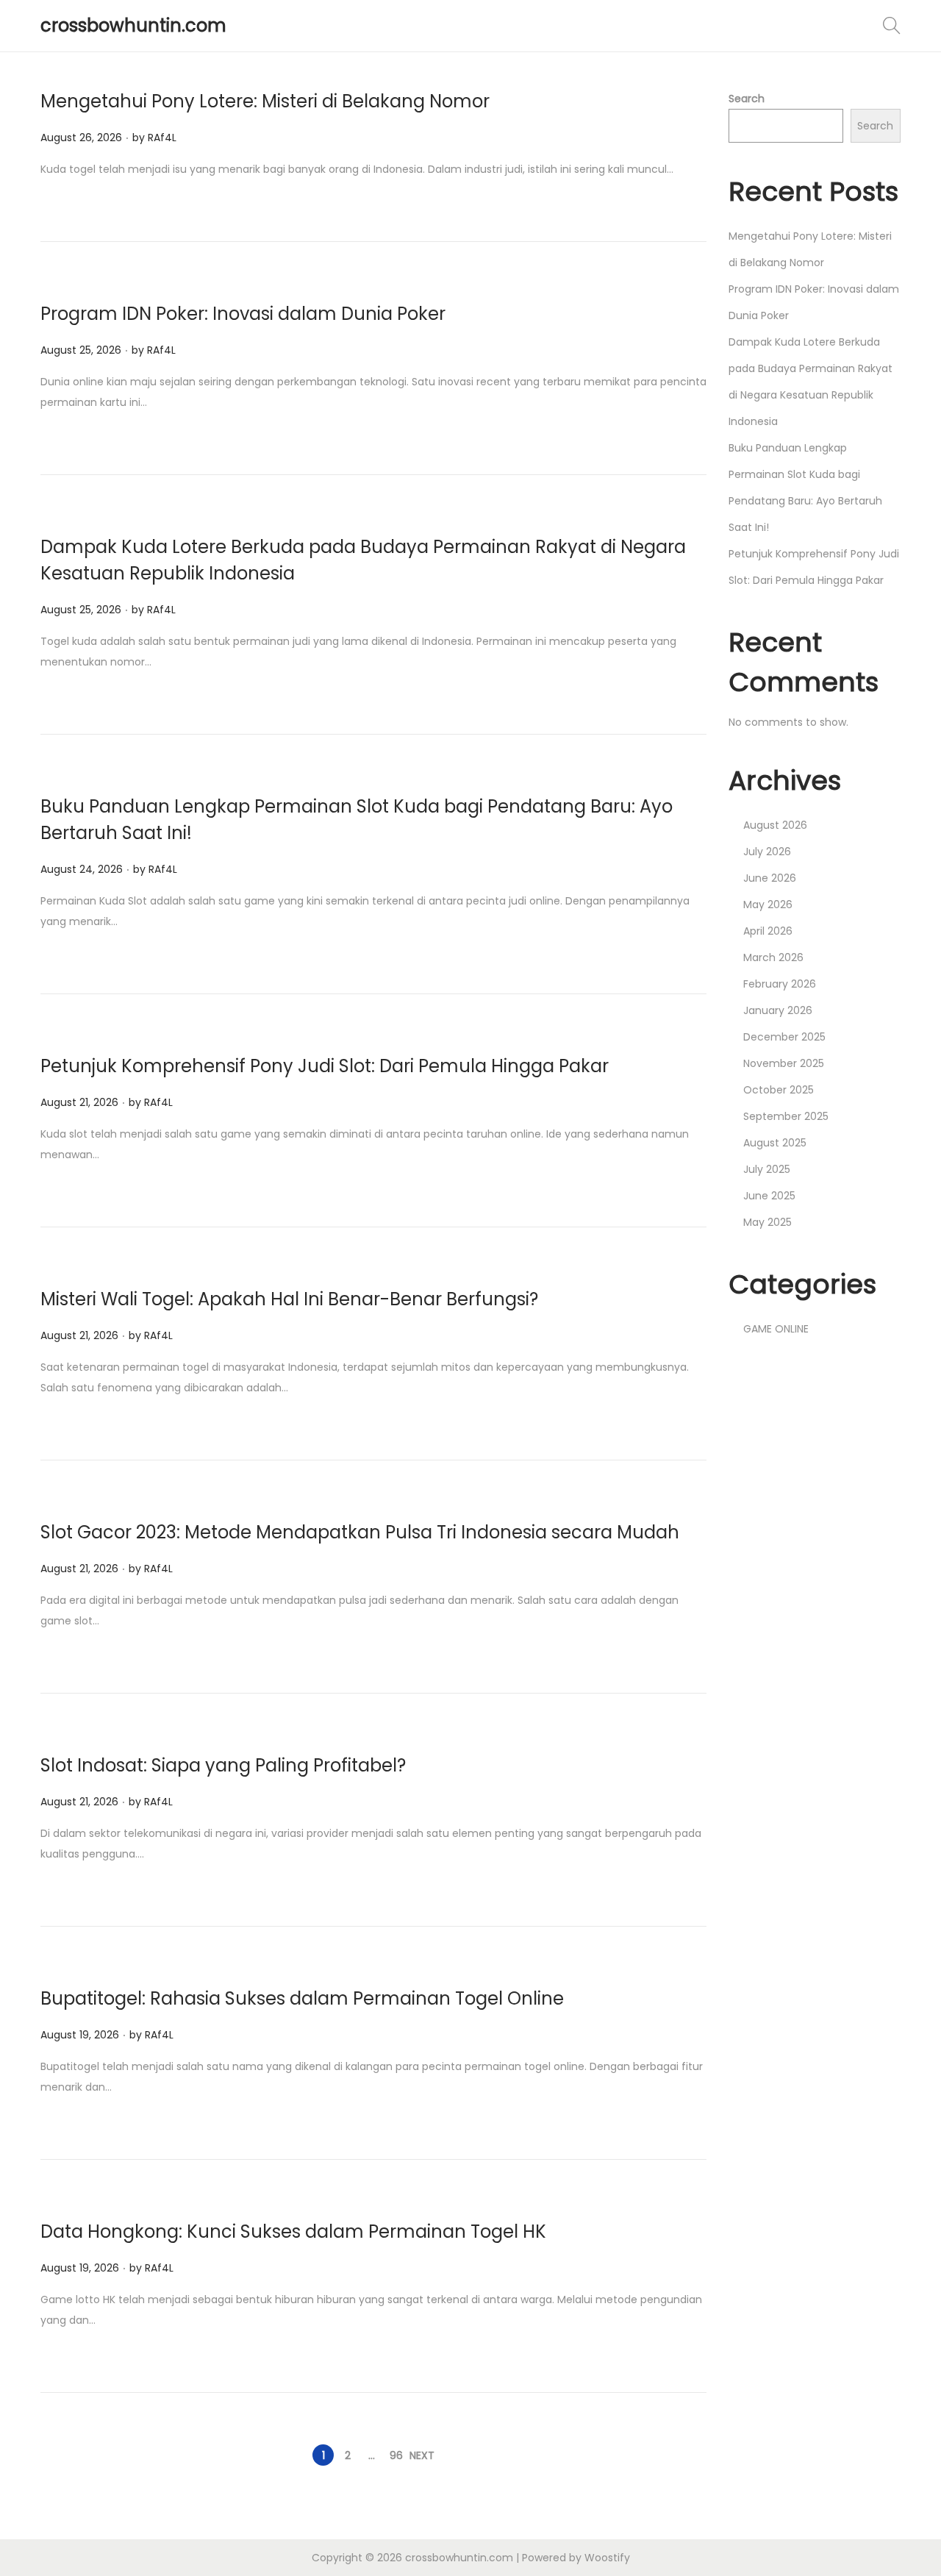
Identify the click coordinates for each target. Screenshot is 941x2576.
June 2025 (769, 1196)
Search (747, 99)
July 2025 (767, 1169)
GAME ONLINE (776, 1329)
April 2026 (768, 931)
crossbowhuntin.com (133, 25)
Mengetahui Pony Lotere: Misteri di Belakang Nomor (265, 101)
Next (422, 2455)
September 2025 (786, 1116)
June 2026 (770, 878)
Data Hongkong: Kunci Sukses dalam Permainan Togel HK (293, 2231)
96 (396, 2455)
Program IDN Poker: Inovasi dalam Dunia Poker (243, 314)
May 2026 (768, 905)
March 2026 (773, 957)
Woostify (607, 2558)
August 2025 (775, 1143)
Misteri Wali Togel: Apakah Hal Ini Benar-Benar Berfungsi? (289, 1299)
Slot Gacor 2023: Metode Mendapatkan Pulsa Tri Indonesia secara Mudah (360, 1532)
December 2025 (784, 1037)
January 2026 (778, 1010)
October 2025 (779, 1090)
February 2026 (780, 984)
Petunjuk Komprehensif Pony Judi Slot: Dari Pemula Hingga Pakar (325, 1066)
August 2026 (775, 825)
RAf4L (162, 138)
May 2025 (768, 1222)
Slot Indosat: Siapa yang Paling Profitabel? (223, 1765)
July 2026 (767, 852)
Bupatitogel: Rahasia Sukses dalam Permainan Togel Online (302, 1998)
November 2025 (784, 1063)
